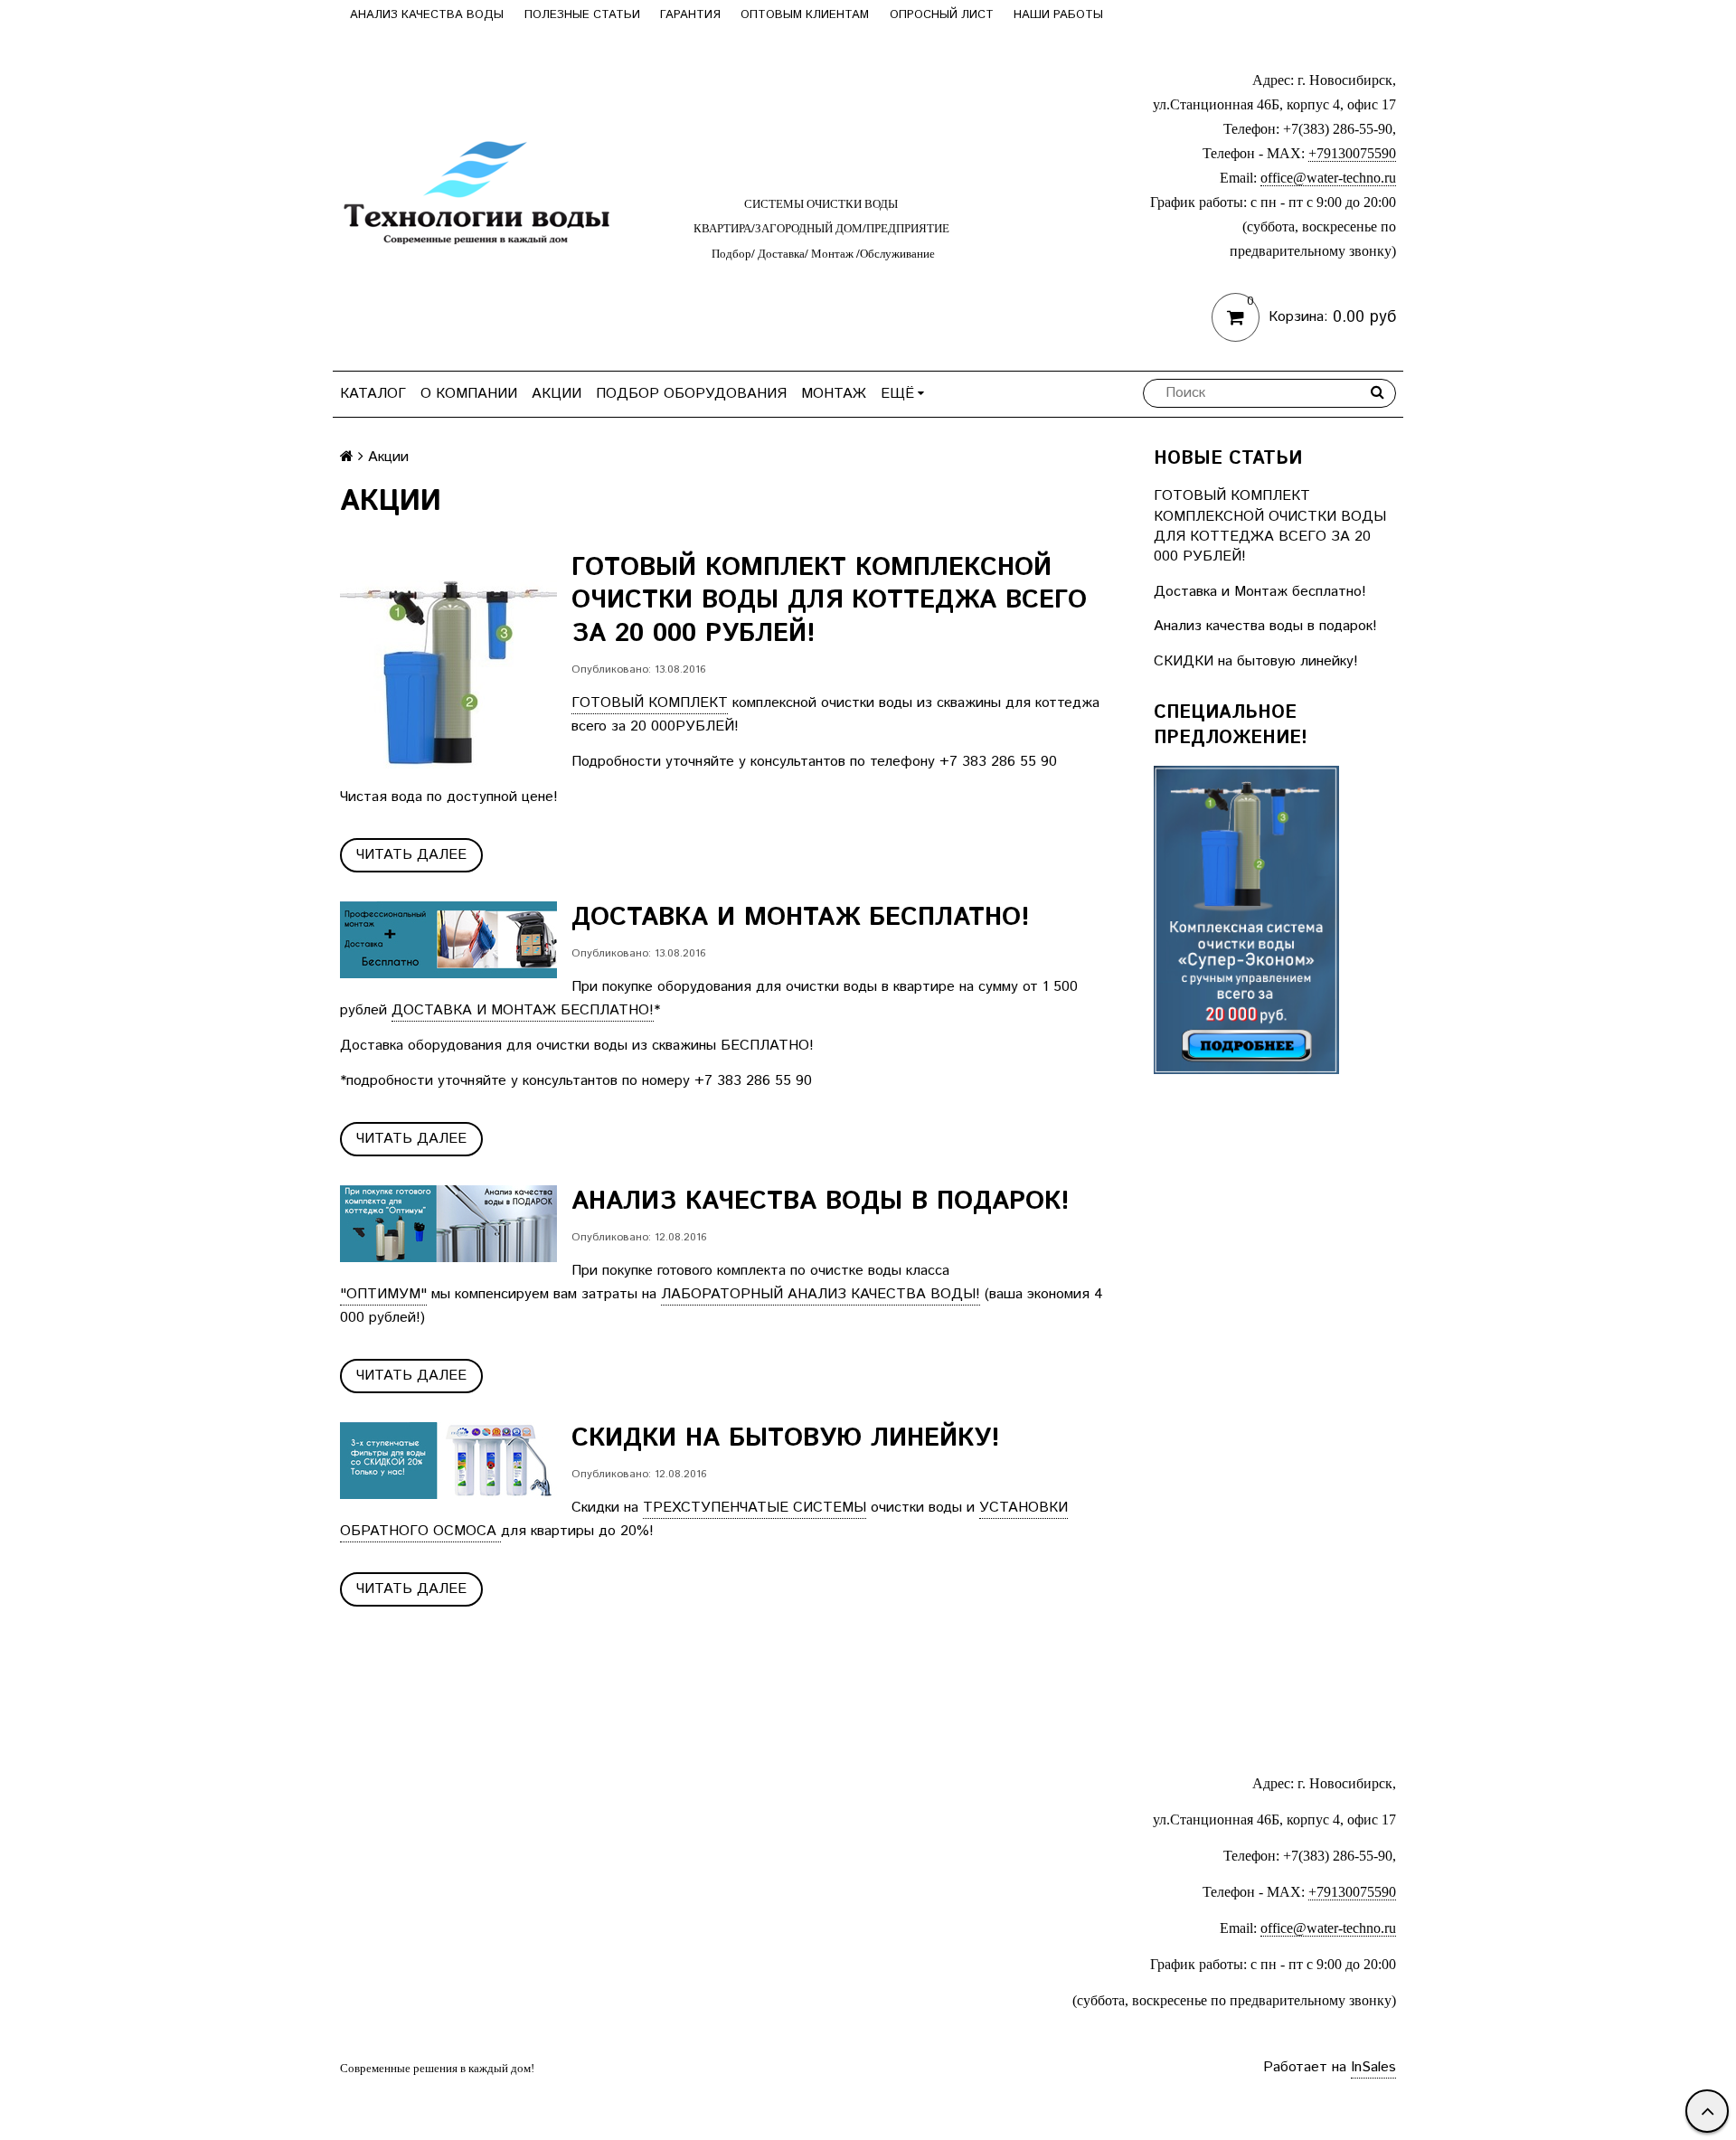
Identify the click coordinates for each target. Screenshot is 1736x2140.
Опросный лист (942, 15)
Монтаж (834, 394)
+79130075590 (1352, 153)
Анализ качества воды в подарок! (1265, 626)
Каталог (373, 394)
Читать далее (411, 855)
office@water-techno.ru (1328, 178)
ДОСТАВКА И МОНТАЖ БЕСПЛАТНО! (523, 1010)
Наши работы (1058, 15)
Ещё (897, 394)
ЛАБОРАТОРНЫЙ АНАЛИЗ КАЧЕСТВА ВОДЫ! (821, 1294)
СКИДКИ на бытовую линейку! (1256, 661)
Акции (557, 394)
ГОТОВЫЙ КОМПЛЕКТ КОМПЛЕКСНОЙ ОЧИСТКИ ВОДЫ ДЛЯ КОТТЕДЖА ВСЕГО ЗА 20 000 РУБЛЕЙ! (1270, 526)
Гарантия (690, 15)
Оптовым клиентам (805, 15)
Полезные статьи (582, 15)
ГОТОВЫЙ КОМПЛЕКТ (650, 703)
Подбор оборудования (691, 394)
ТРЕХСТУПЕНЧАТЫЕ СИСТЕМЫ (755, 1508)
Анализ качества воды (427, 15)
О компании (469, 394)
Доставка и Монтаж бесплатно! (1260, 592)
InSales (1373, 2067)
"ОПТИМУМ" (383, 1294)
